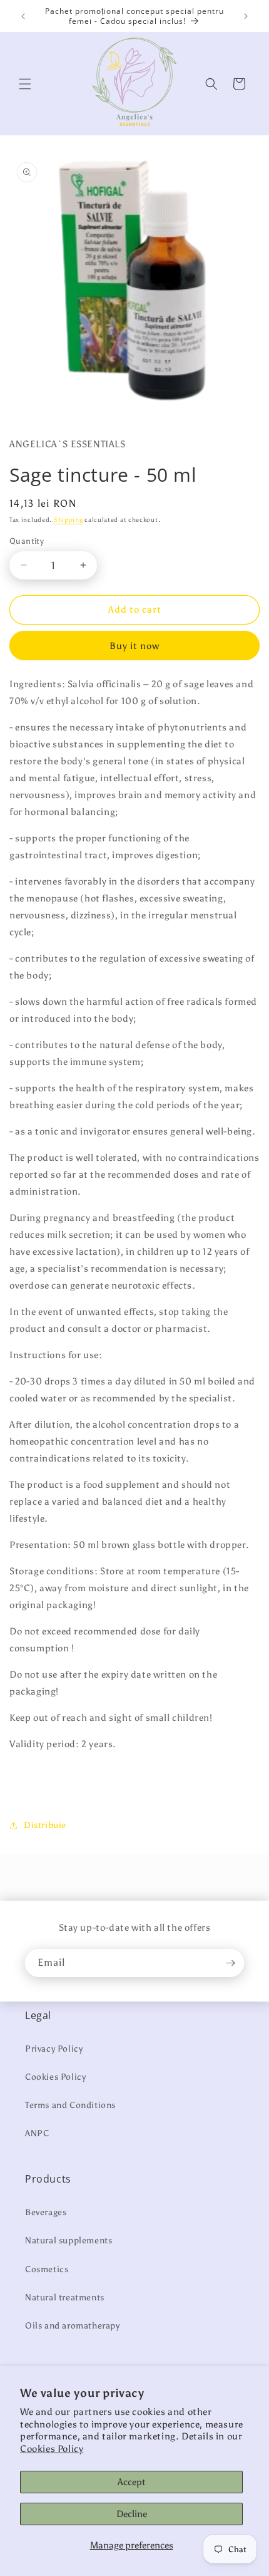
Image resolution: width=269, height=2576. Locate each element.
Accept (132, 2482)
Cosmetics (47, 2269)
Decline (132, 2514)
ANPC (37, 2133)
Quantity (27, 541)
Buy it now (134, 646)
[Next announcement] (246, 16)
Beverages (46, 2212)
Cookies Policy (52, 2449)
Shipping (69, 520)
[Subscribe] (230, 1963)
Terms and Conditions (70, 2105)
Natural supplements (69, 2241)
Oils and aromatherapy (73, 2326)
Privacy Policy (54, 2049)
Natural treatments (65, 2298)
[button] (25, 84)
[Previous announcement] (23, 16)
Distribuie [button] (45, 1825)
